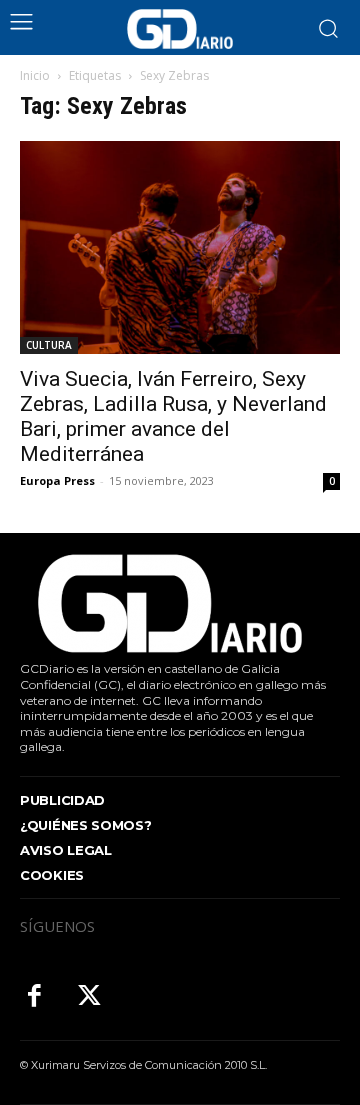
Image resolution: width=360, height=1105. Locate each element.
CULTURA (49, 345)
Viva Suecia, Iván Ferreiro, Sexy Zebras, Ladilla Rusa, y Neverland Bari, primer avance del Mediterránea (173, 416)
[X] (89, 997)
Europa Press (57, 480)
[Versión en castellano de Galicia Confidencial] (180, 29)
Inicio (35, 75)
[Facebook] (34, 997)
